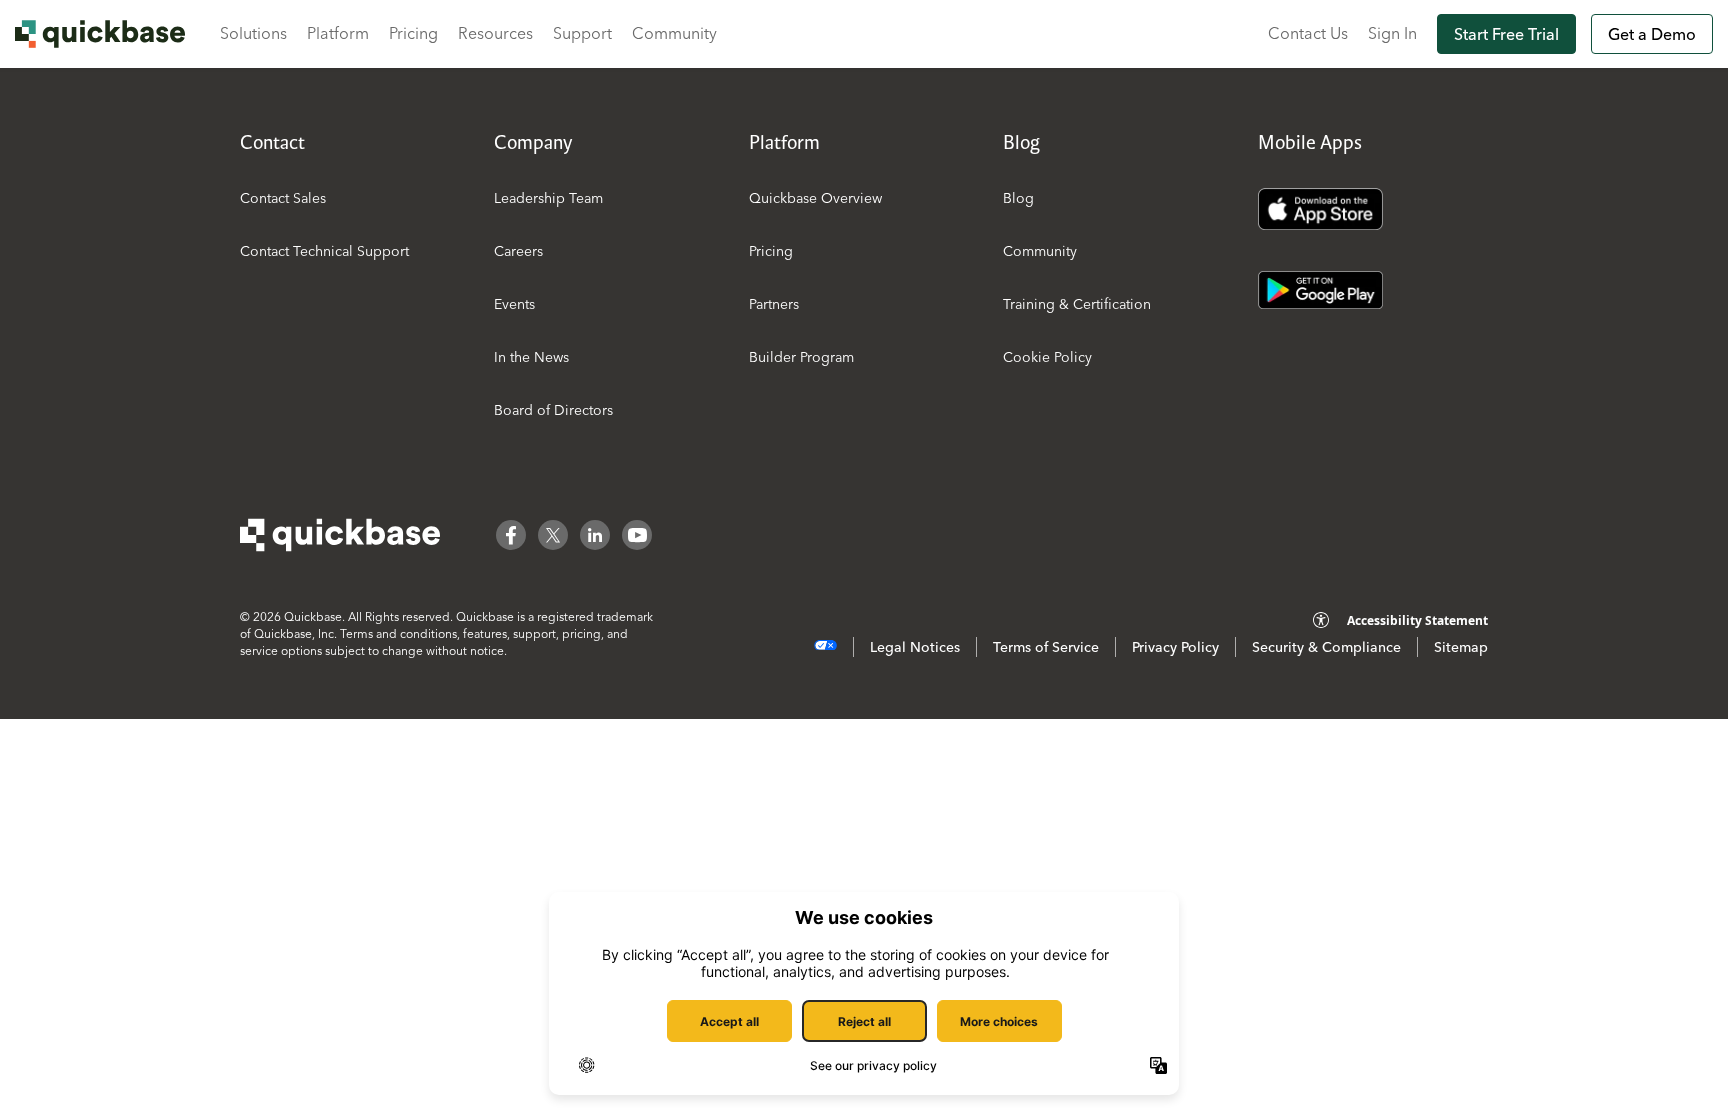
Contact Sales (283, 198)
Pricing (413, 33)
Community (674, 33)
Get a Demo (1652, 34)
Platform (338, 33)
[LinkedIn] (595, 535)
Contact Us (1308, 33)
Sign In (1392, 33)
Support (582, 33)
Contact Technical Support (324, 251)
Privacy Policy (1175, 647)
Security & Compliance (1326, 647)
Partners (774, 304)
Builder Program (801, 357)
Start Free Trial (1506, 34)
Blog (1018, 198)
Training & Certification (1077, 304)
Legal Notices (915, 647)
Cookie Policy (1047, 357)
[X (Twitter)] (553, 535)
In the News (531, 357)
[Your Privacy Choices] (825, 645)
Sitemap (1461, 647)
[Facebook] (511, 535)
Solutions (253, 33)
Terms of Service (1046, 647)
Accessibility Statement (1417, 620)
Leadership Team (548, 198)
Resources (495, 33)
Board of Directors (553, 410)
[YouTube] (637, 535)
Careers (518, 251)
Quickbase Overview (815, 198)
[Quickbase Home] (340, 535)
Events (514, 304)
